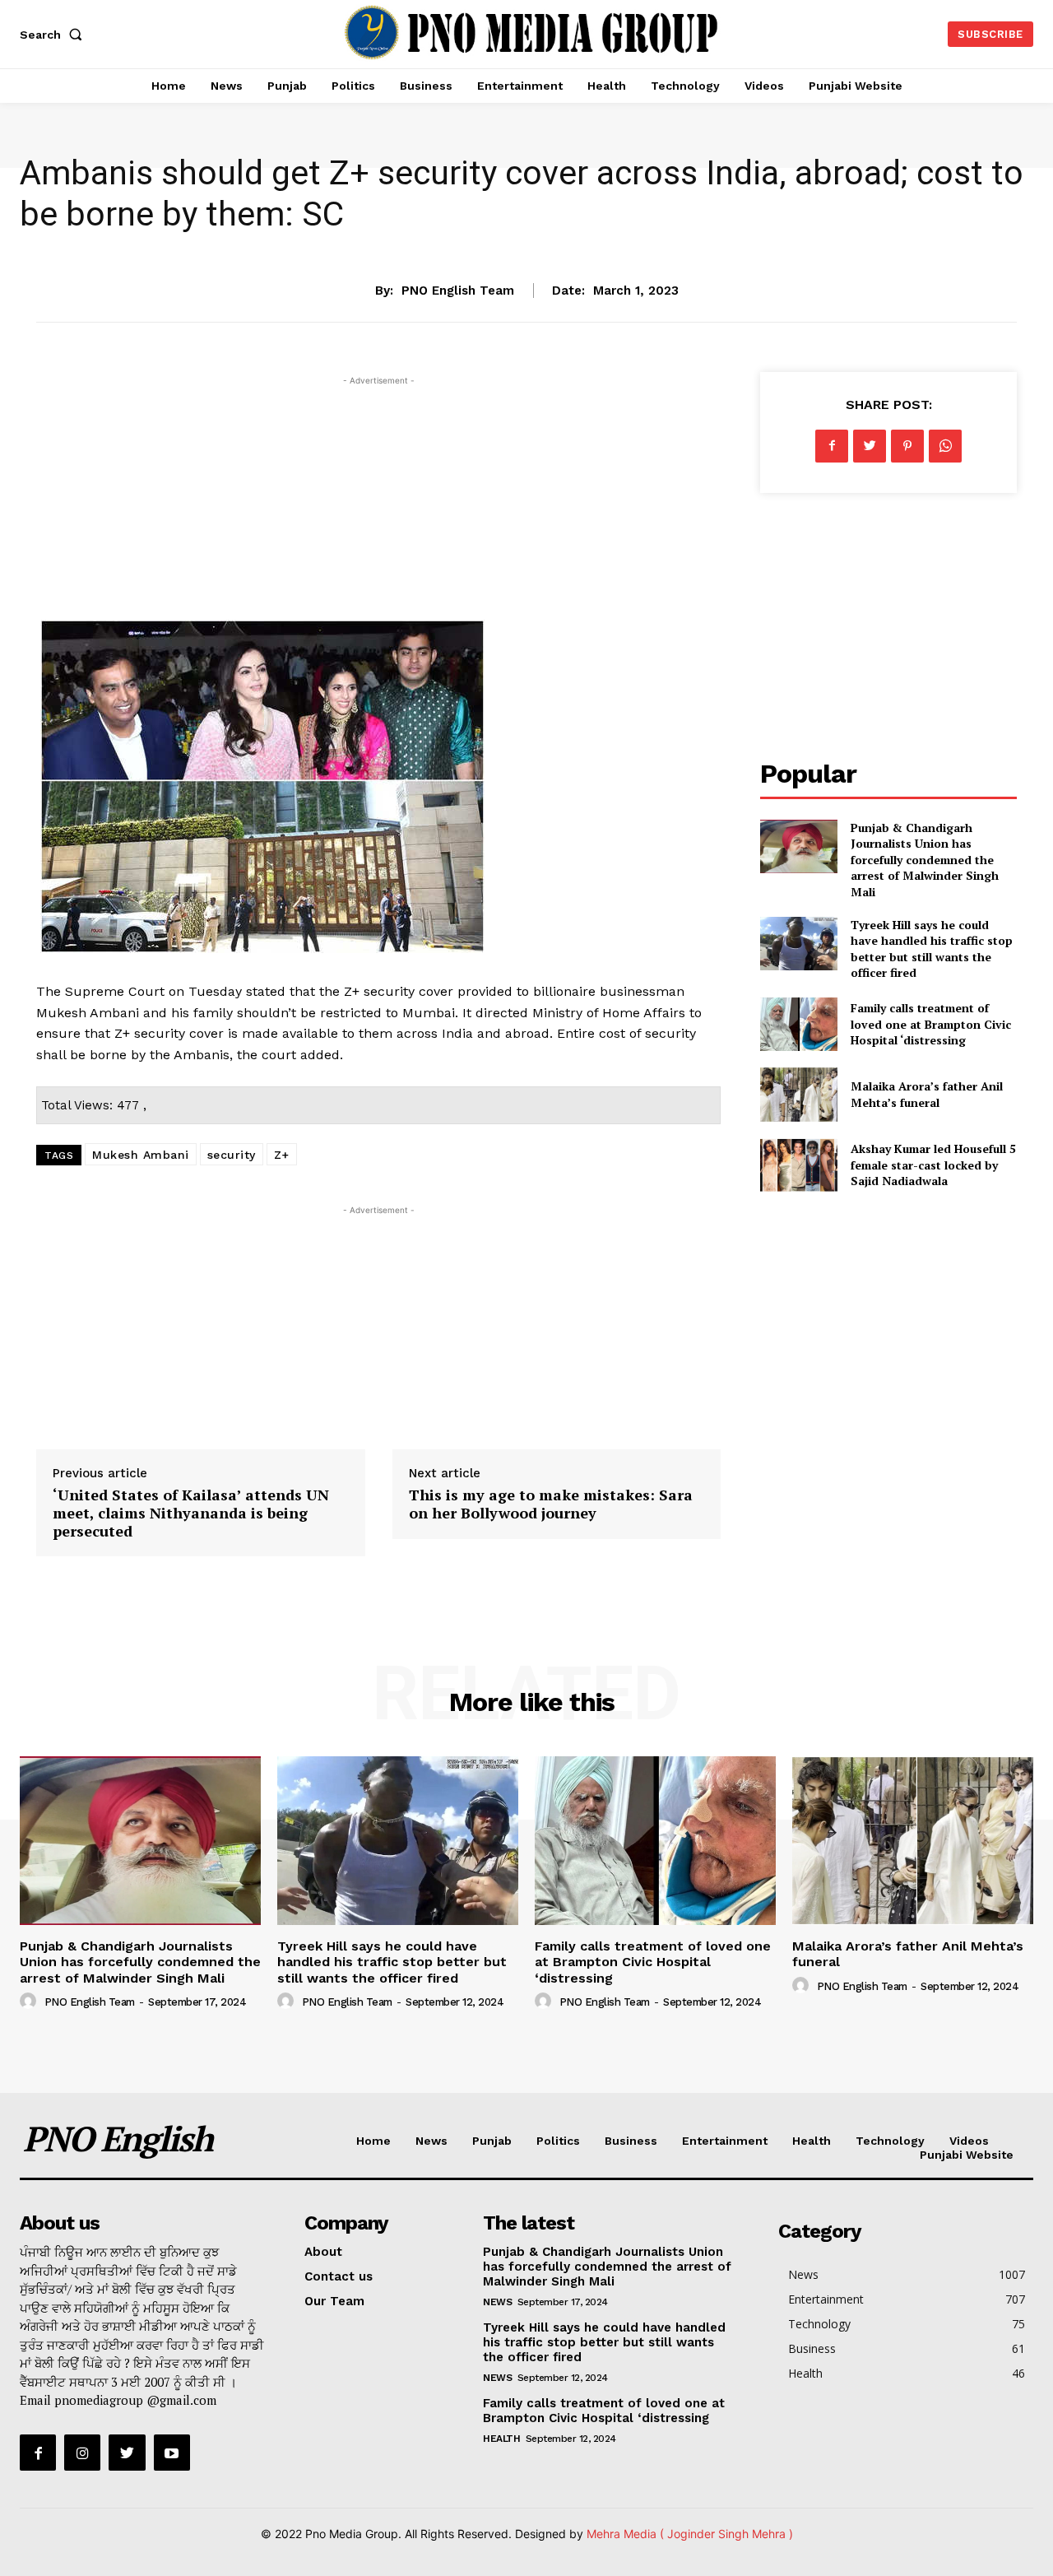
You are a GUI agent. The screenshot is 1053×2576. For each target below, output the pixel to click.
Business (631, 2141)
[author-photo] (30, 2002)
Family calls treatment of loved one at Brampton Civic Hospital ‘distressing (931, 1024)
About (323, 2252)
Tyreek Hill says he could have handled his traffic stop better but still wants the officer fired (932, 949)
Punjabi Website (967, 2155)
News (526, 239)
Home (373, 2141)
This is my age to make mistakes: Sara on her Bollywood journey (551, 1504)
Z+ (282, 1155)
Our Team (334, 2301)
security (232, 1155)
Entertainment (725, 2141)
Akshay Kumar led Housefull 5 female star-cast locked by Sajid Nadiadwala (933, 1165)
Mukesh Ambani (141, 1155)
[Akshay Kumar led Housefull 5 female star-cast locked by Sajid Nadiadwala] (798, 1165)
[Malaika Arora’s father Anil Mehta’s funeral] (798, 1094)
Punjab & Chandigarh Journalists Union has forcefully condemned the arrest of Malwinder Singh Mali (925, 860)
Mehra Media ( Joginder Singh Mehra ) (690, 2534)
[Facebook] (832, 446)
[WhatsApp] (945, 446)
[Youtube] (172, 2453)
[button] (54, 35)
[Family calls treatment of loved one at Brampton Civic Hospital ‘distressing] (798, 1024)
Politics (558, 2141)
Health (812, 2141)
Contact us (339, 2276)
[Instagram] (82, 2453)
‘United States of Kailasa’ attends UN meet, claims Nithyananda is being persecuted (191, 1512)
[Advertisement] (378, 505)
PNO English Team (458, 291)
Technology (890, 2141)
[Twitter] (870, 446)
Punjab (492, 2141)
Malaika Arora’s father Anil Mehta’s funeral (927, 1094)
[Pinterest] (907, 446)
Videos (969, 2141)
